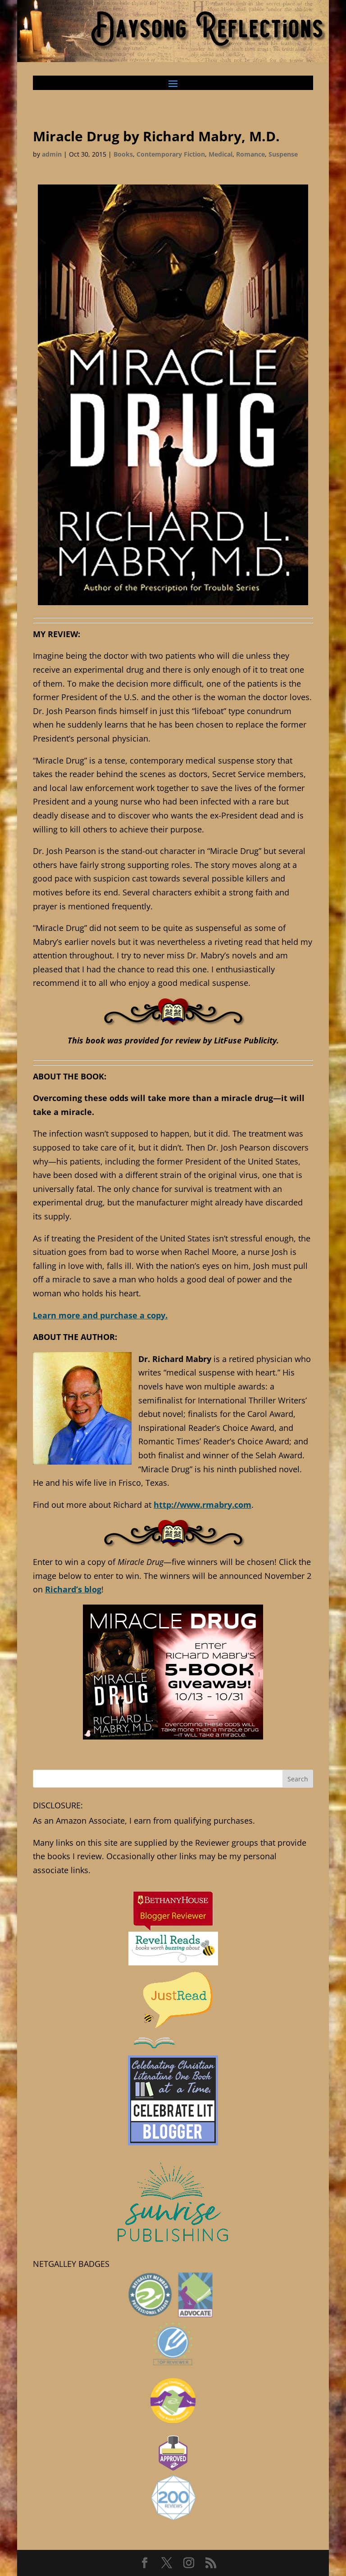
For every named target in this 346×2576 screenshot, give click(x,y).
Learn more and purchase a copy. (100, 1315)
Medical (221, 154)
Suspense (283, 154)
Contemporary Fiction (171, 154)
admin (52, 154)
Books (123, 154)
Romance (250, 154)
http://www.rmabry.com (203, 1505)
